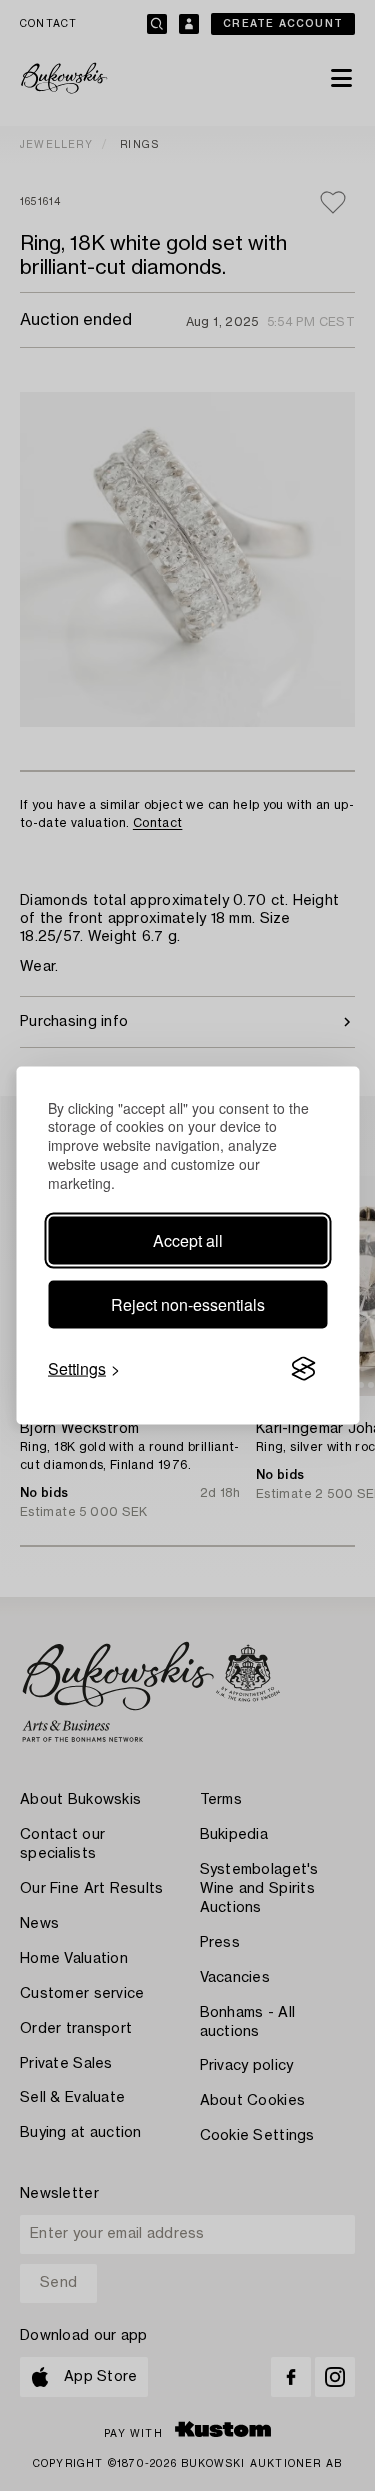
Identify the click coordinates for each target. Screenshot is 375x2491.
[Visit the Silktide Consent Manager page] (303, 1369)
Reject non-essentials (188, 1304)
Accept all (188, 1240)
